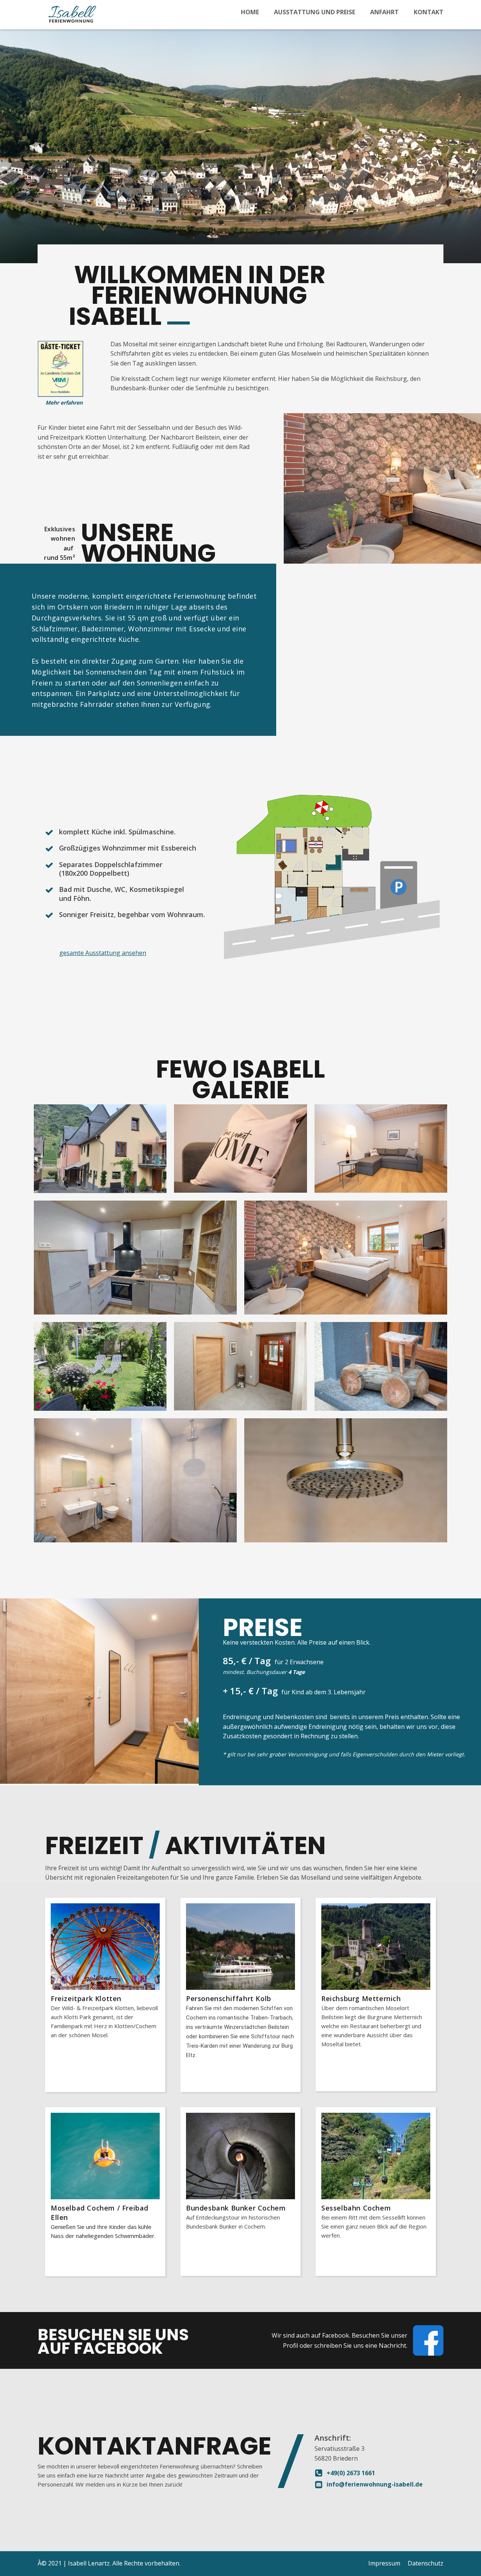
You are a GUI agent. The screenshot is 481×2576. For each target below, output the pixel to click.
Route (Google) (396, 2266)
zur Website (72, 2082)
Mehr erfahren (64, 403)
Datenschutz (426, 2563)
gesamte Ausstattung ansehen (103, 953)
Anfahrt (384, 12)
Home (250, 12)
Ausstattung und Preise (315, 12)
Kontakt (429, 12)
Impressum (384, 2563)
